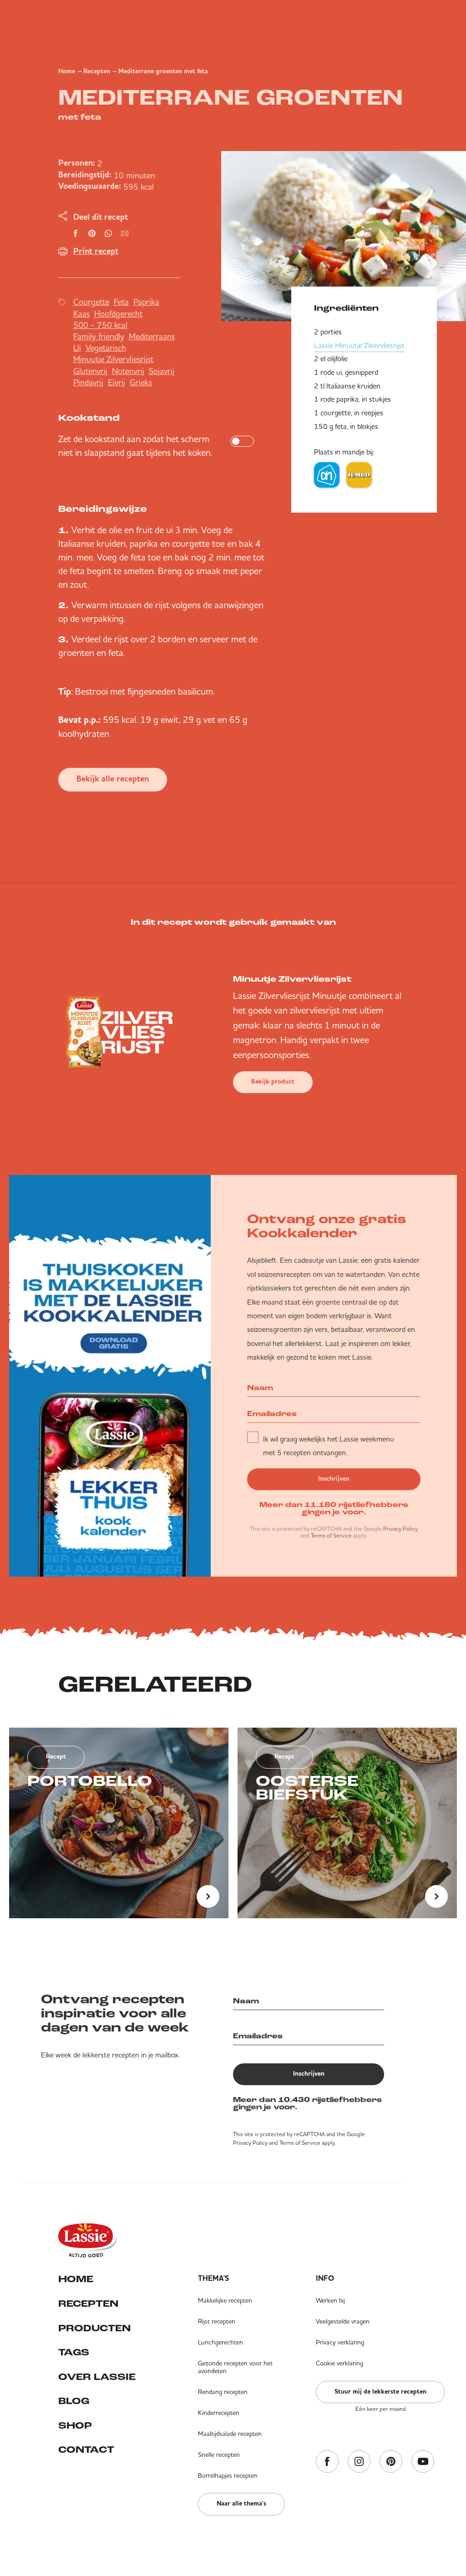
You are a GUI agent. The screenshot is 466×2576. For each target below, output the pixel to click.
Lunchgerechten (220, 2342)
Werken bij (330, 2300)
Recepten (97, 71)
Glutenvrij (90, 371)
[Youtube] (423, 2462)
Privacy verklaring (340, 2342)
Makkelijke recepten (225, 2300)
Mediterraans (152, 336)
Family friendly (99, 336)
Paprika (146, 302)
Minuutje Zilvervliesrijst (113, 359)
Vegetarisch (106, 348)
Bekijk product (273, 1082)
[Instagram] (359, 2462)
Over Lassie (97, 2377)
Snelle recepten (219, 2455)
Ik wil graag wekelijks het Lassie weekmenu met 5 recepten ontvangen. (329, 1446)
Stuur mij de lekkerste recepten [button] (380, 2392)
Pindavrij (88, 382)
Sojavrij (162, 371)
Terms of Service (331, 1535)
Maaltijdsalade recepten (230, 2434)
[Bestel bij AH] (327, 475)
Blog (74, 2402)
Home (67, 71)
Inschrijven (334, 1479)
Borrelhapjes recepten (228, 2475)
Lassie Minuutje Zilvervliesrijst (359, 345)
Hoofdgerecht (118, 314)
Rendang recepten (223, 2392)
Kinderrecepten (219, 2413)
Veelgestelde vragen (343, 2321)
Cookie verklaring (339, 2363)
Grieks (141, 382)
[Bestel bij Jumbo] (359, 475)
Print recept (96, 252)
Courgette (91, 302)
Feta (121, 302)
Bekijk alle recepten (113, 779)
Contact (86, 2450)
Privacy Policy (400, 1529)
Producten (94, 2329)
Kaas (81, 314)
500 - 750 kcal (100, 325)
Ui (77, 348)
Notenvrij (128, 371)
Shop (75, 2426)
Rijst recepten (217, 2321)
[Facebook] (327, 2462)
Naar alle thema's (241, 2504)
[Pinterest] (391, 2462)
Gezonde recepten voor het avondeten (235, 2367)
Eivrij (116, 382)
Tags (74, 2353)
